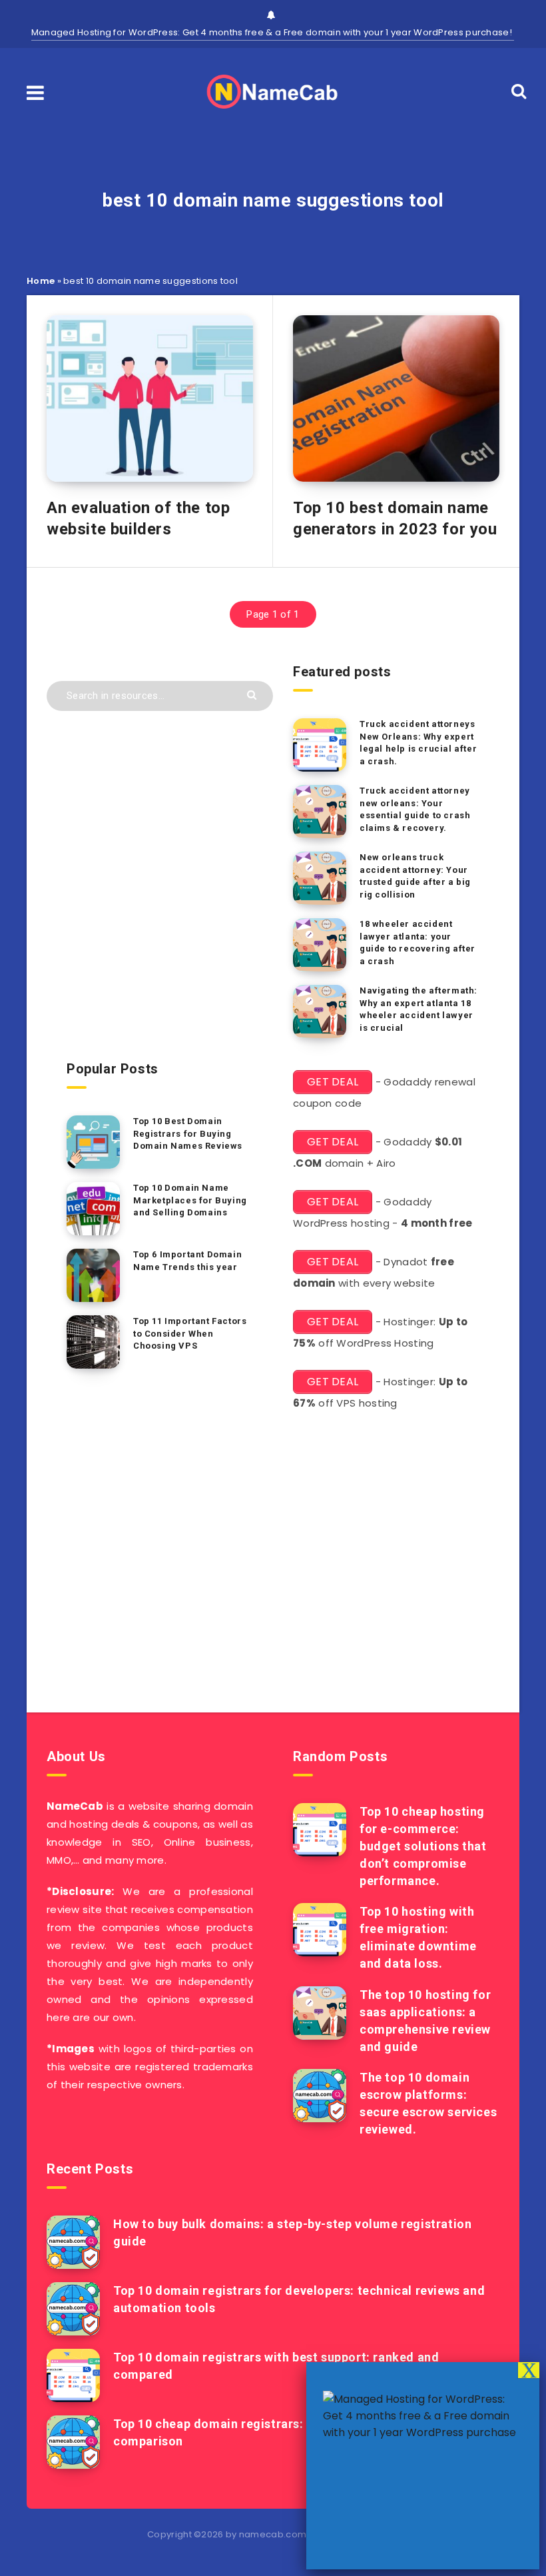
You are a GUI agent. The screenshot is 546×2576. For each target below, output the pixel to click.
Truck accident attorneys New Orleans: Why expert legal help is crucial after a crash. (418, 743)
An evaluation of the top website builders (138, 518)
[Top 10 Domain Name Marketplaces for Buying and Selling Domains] (93, 1209)
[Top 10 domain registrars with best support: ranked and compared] (73, 2375)
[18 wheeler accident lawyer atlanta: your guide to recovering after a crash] (320, 945)
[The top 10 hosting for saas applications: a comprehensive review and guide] (320, 2013)
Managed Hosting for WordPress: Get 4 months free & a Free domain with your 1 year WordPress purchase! (273, 32)
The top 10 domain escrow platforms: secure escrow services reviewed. (428, 2103)
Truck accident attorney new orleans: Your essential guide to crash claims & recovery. (415, 810)
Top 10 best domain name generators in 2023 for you (395, 518)
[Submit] (253, 694)
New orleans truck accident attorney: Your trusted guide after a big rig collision (415, 876)
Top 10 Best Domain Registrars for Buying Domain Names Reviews (188, 1134)
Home (41, 281)
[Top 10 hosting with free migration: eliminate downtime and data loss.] (320, 1930)
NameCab (75, 1806)
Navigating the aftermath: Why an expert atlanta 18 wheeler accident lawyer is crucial (418, 1009)
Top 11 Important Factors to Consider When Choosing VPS (190, 1334)
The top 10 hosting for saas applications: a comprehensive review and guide (425, 2021)
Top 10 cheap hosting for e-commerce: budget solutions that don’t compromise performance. (423, 1846)
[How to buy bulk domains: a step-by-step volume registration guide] (73, 2242)
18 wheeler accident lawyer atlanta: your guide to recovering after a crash (417, 943)
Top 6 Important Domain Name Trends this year (187, 1261)
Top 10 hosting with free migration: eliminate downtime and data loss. (418, 1937)
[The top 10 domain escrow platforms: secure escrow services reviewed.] (320, 2096)
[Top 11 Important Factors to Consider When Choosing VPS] (93, 1342)
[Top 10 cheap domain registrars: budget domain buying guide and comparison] (73, 2442)
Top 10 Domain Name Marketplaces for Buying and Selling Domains (190, 1200)
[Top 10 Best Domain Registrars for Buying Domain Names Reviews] (93, 1142)
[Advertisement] (273, 1568)
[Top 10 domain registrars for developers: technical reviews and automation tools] (73, 2309)
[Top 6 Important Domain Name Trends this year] (93, 1275)
